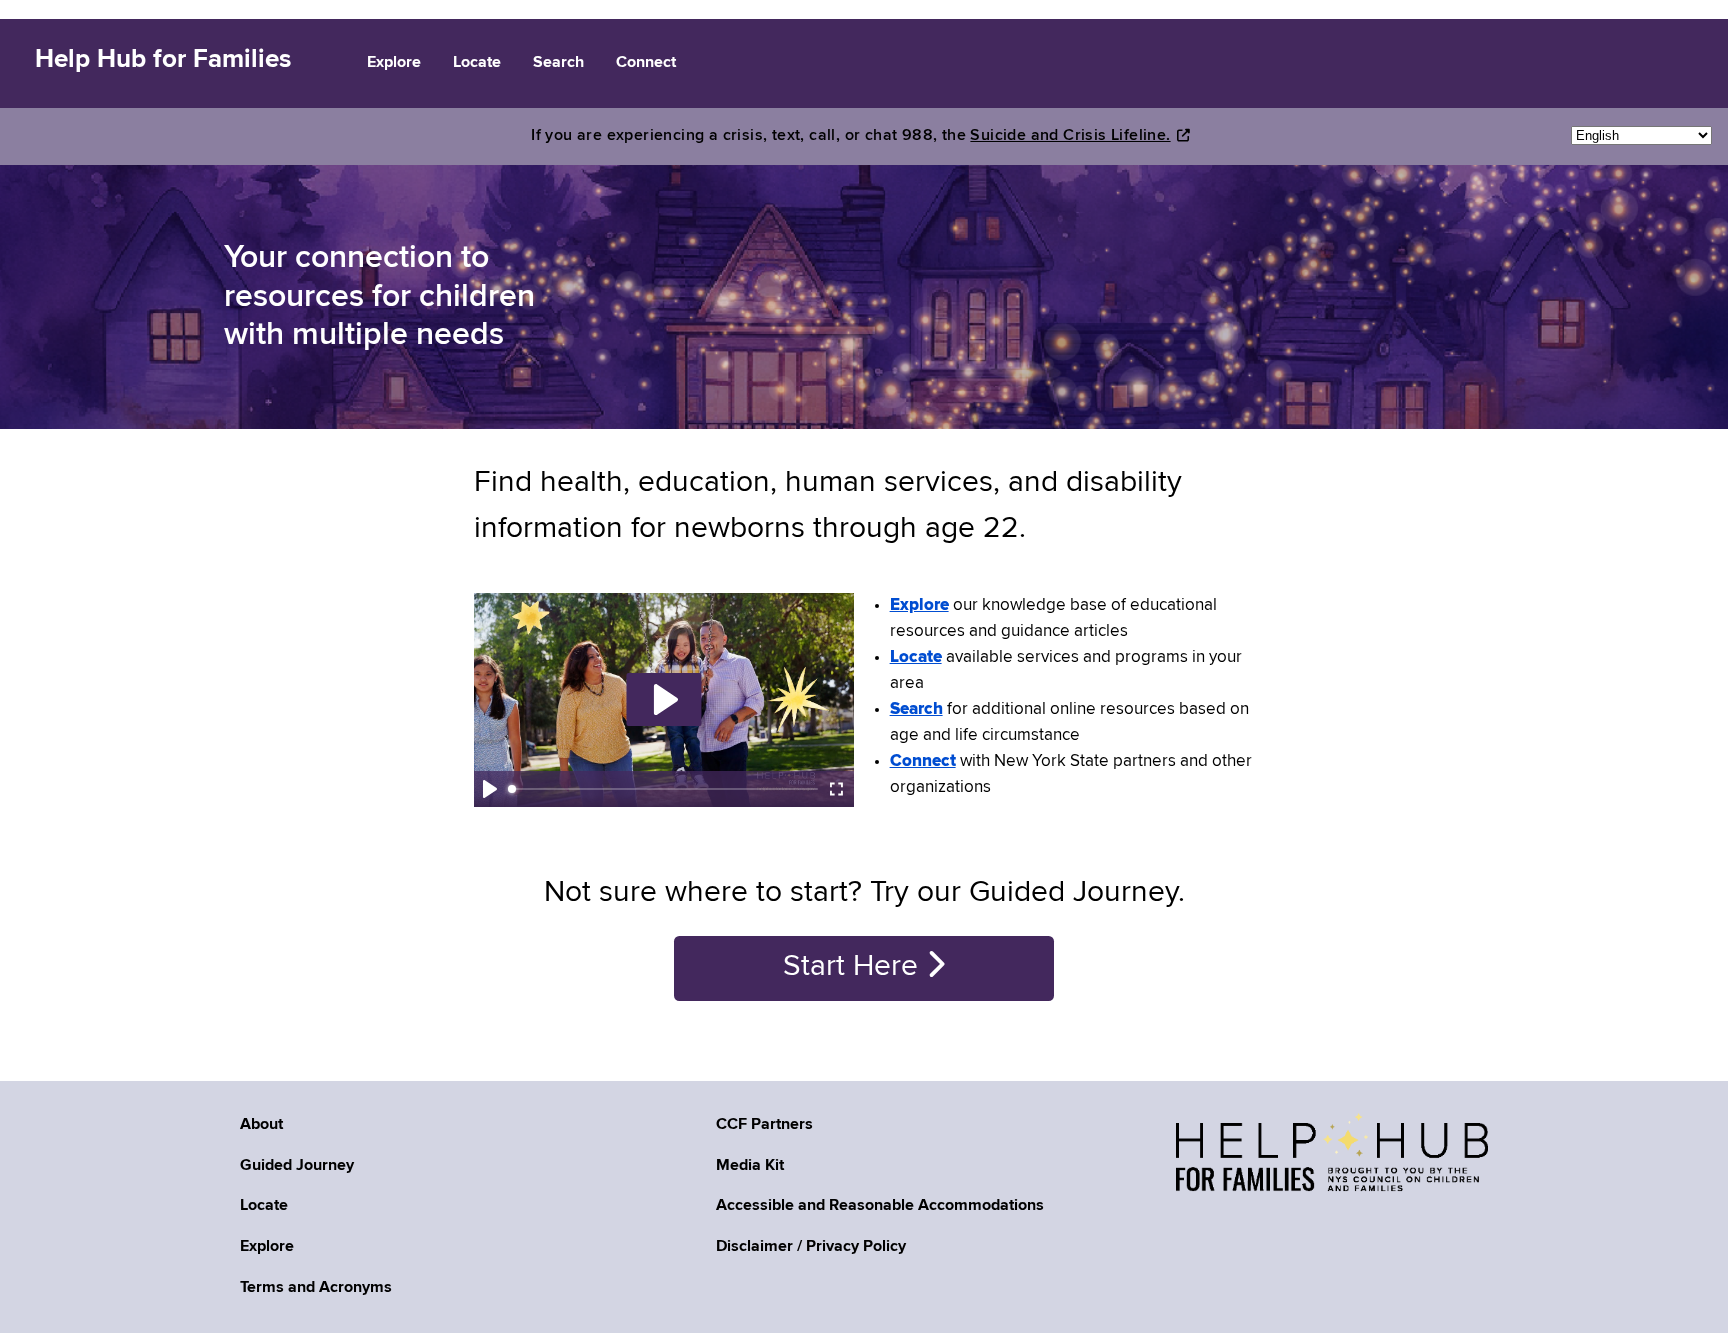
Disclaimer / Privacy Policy (811, 1247)
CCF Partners (764, 1125)
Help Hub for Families (163, 60)
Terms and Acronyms (316, 1288)
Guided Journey (297, 1166)
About (261, 1125)
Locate (264, 1206)
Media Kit (750, 1166)
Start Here (854, 967)
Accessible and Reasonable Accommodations (880, 1206)
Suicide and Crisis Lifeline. (1070, 136)
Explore (267, 1247)
